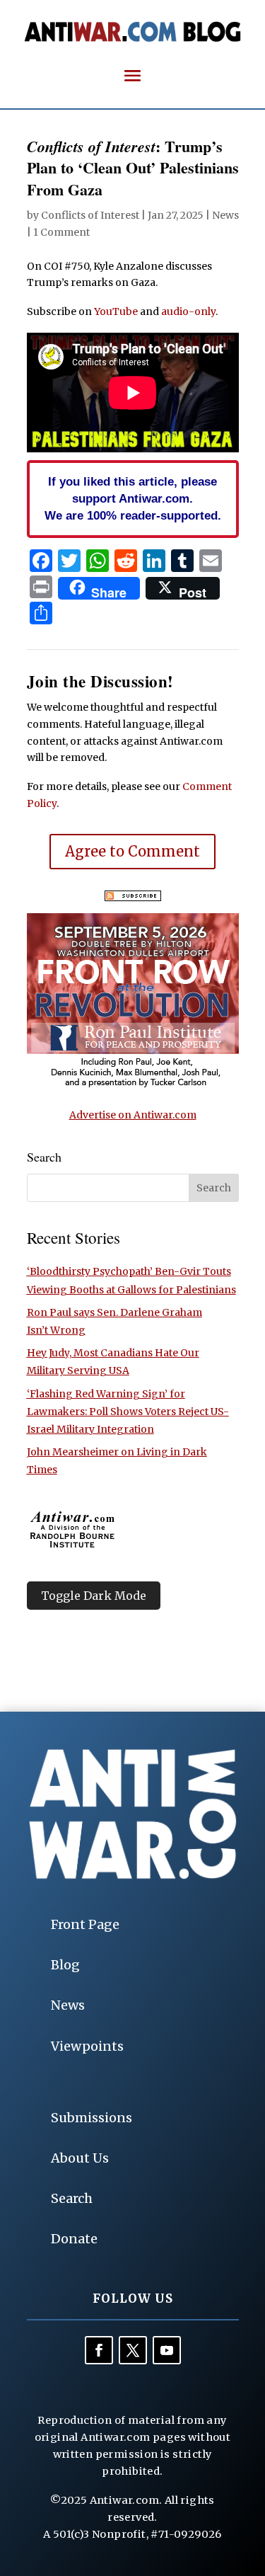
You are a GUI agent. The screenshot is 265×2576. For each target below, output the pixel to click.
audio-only (188, 311)
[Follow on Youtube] (167, 2350)
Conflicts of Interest (90, 215)
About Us (80, 2158)
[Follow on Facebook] (99, 2350)
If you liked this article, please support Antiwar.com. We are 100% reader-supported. (133, 498)
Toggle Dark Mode (94, 1596)
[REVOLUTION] (133, 1085)
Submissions (92, 2118)
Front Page (85, 1924)
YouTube (116, 311)
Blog (65, 1965)
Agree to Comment (132, 851)
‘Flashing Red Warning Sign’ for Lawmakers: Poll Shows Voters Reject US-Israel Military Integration (128, 1412)
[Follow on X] (133, 2350)
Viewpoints (87, 2046)
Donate (74, 2239)
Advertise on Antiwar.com (133, 1115)
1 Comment (61, 232)
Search (72, 2198)
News (225, 215)
